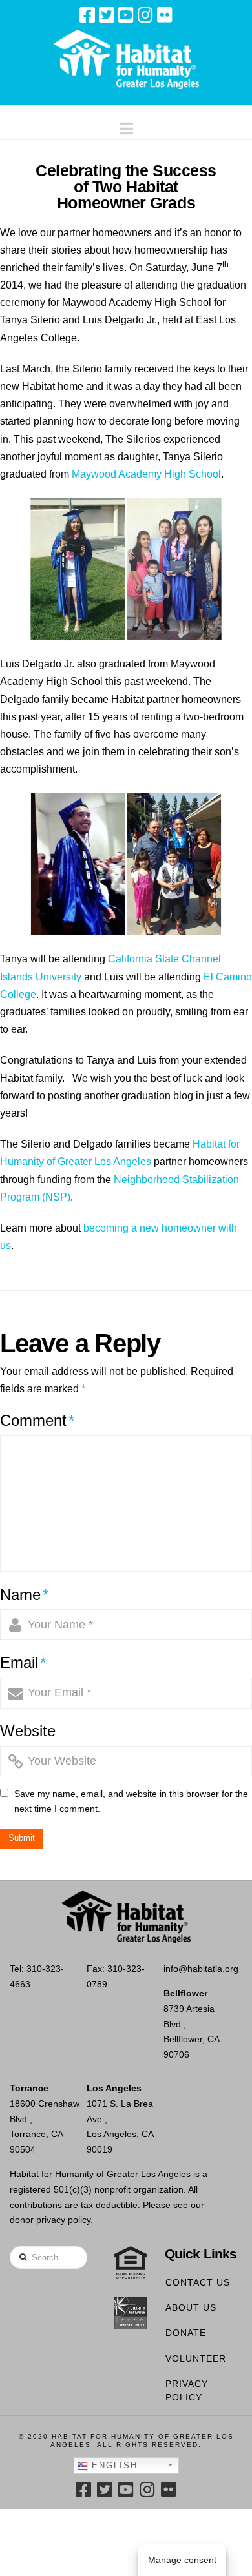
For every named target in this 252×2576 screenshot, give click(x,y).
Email (23, 1662)
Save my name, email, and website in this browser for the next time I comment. (131, 1801)
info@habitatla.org (201, 1969)
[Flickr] (165, 15)
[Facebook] (87, 15)
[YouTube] (126, 15)
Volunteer (196, 2358)
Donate (186, 2333)
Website (28, 1731)
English (113, 2465)
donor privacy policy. (51, 2220)
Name (24, 1595)
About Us (191, 2307)
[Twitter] (107, 15)
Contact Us (198, 2282)
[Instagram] (145, 15)
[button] (126, 126)
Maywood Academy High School (146, 474)
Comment (37, 1420)
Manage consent (182, 2560)
